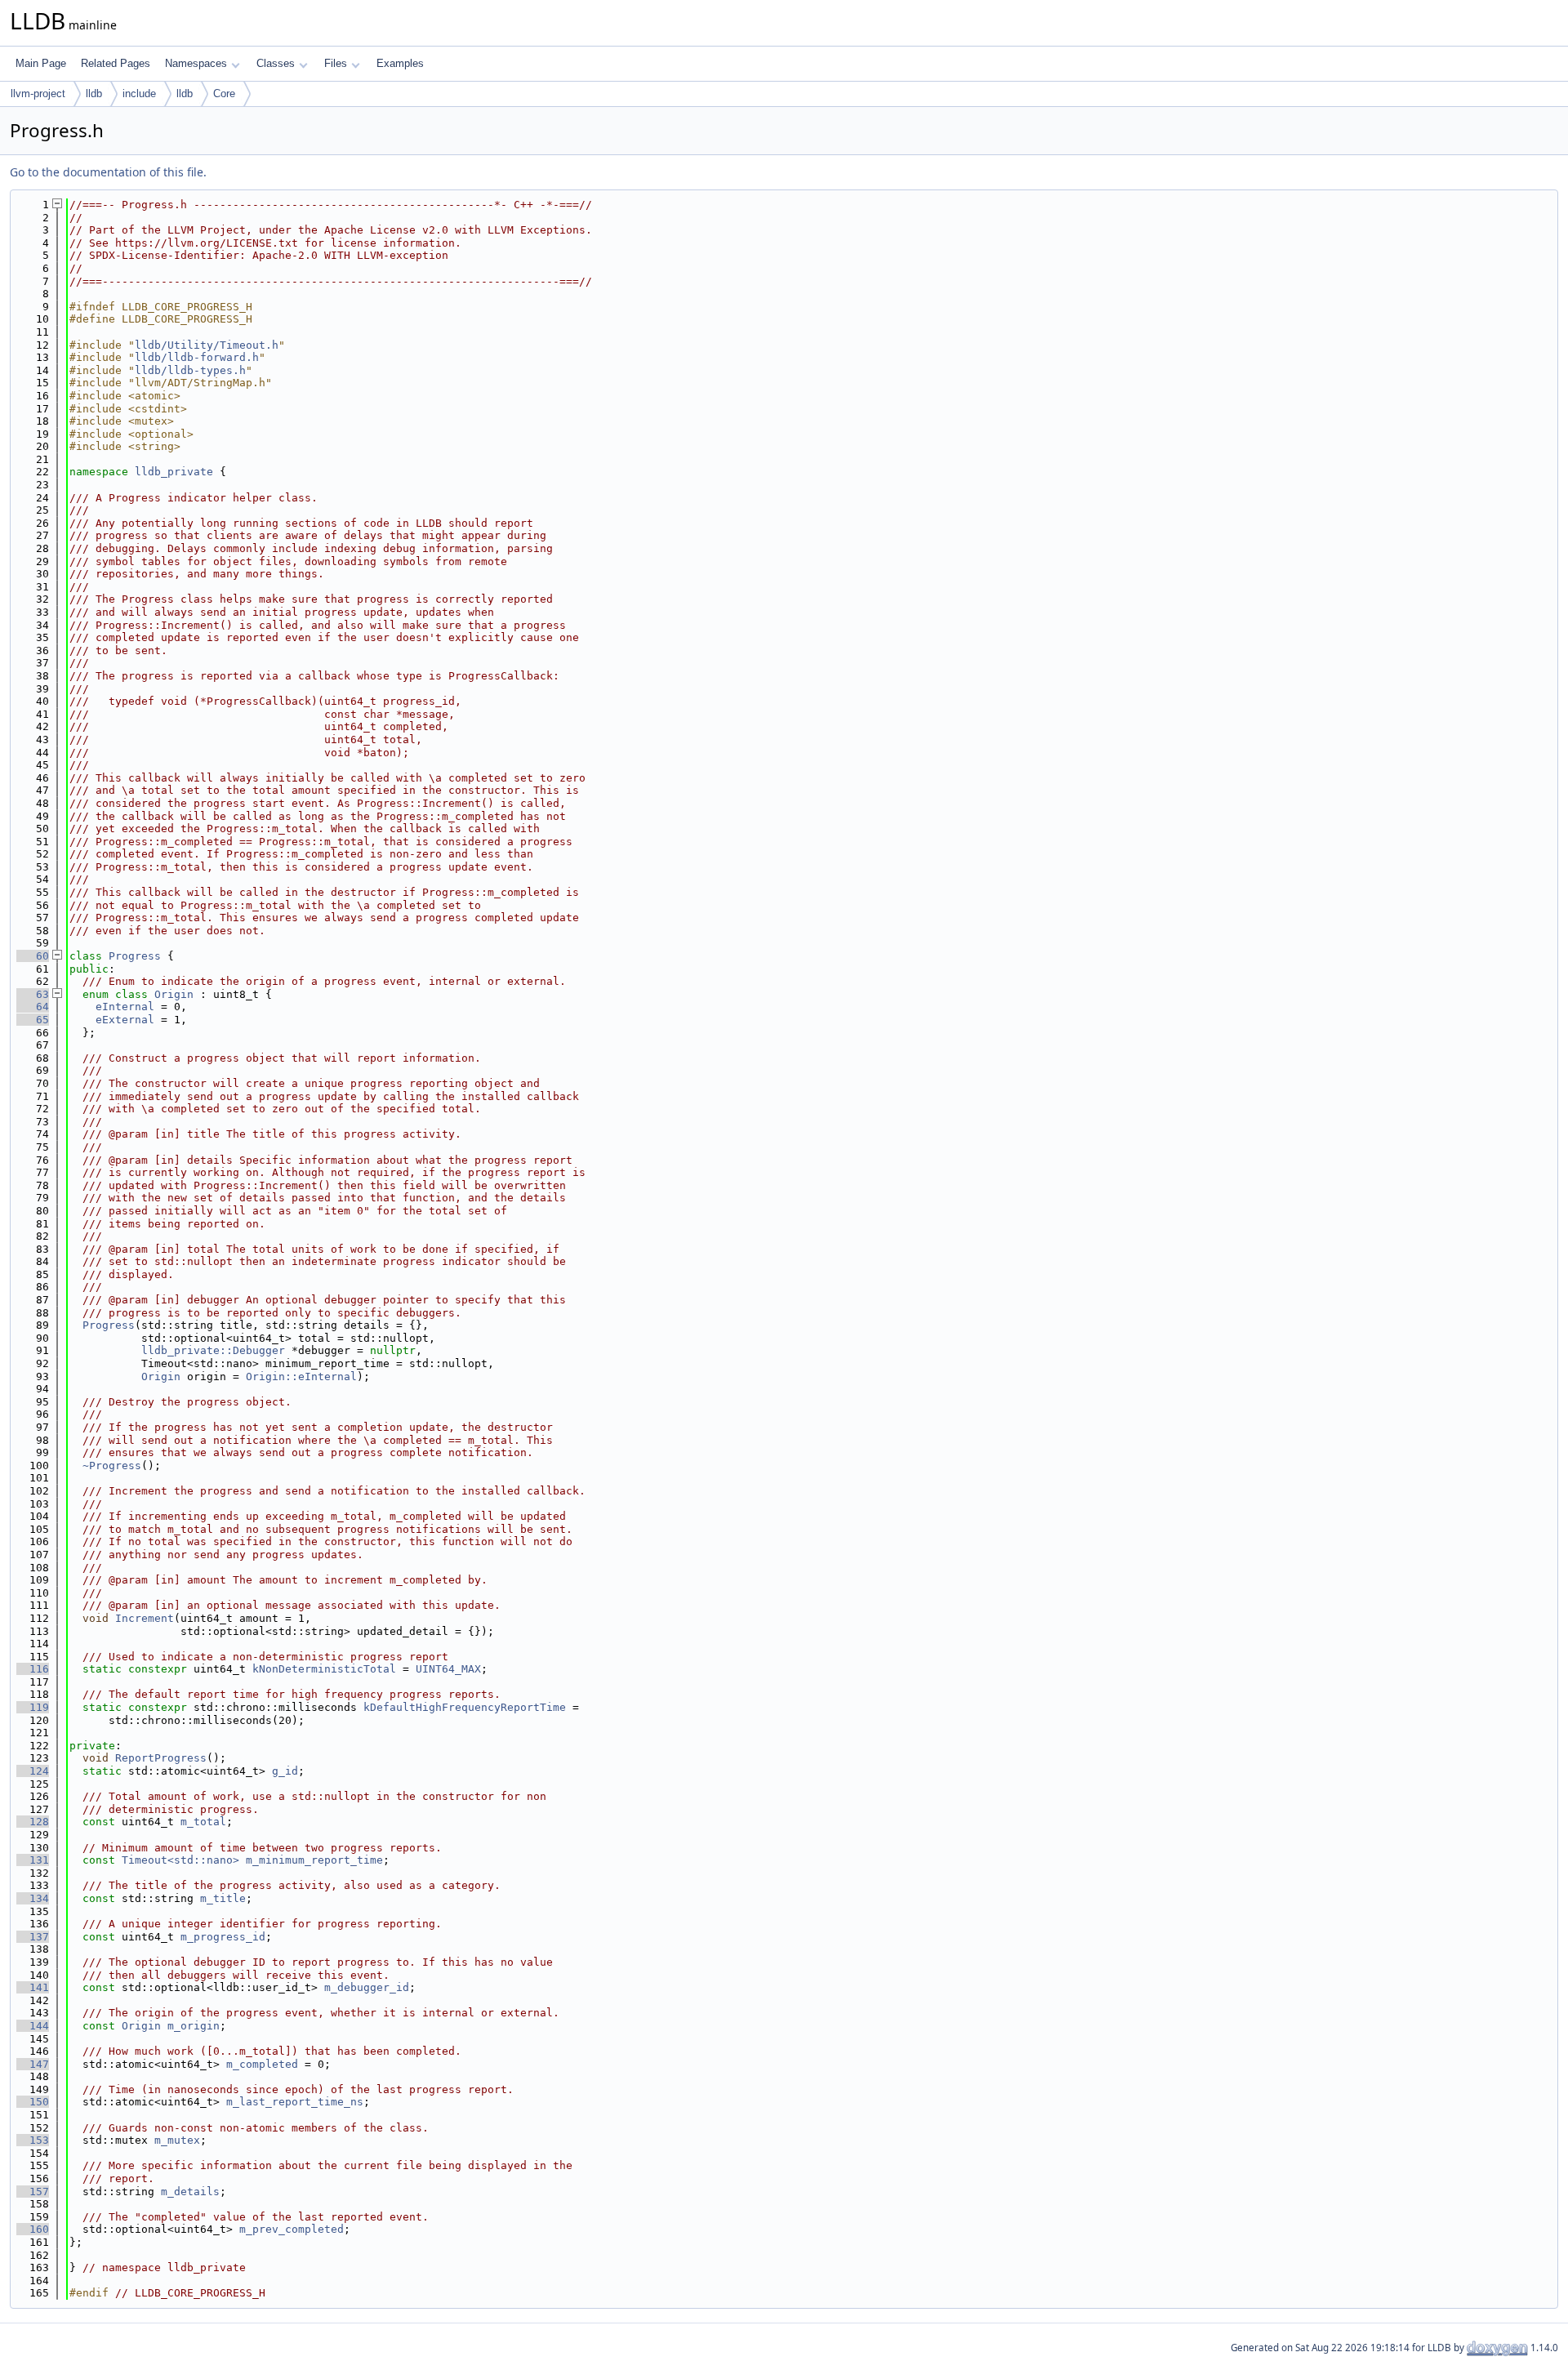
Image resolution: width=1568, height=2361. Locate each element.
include (139, 94)
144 (33, 2026)
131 (33, 1860)
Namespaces (196, 63)
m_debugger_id (367, 1987)
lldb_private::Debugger (213, 1350)
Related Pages (116, 63)
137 (33, 1937)
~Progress (112, 1466)
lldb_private (174, 472)
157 (33, 2192)
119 (33, 1707)
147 (33, 2064)
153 (33, 2140)
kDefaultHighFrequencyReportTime (465, 1707)
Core (224, 94)
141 (33, 1987)
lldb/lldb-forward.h (197, 357)
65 (33, 1020)
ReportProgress (161, 1758)
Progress (135, 956)
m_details (190, 2192)
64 (33, 1007)
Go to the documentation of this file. (108, 172)
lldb (94, 94)
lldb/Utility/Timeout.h (207, 345)
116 (33, 1669)
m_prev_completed (292, 2229)
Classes (276, 63)
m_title (223, 1898)
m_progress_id (223, 1937)
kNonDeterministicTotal (324, 1669)
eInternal (125, 1007)
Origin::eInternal (301, 1377)
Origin (174, 994)
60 (33, 956)
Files (336, 63)
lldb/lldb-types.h (190, 370)
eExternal (125, 1020)
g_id (285, 1771)
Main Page (41, 63)
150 (33, 2102)
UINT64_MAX (448, 1669)
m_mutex (177, 2140)
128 (33, 1822)
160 (33, 2229)
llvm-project (38, 94)
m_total (203, 1822)
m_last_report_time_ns (295, 2102)
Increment (145, 1618)
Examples (400, 63)
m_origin (194, 2026)
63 (33, 994)
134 (33, 1898)
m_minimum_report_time (314, 1860)
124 (33, 1771)
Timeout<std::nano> (180, 1860)
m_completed (262, 2064)
